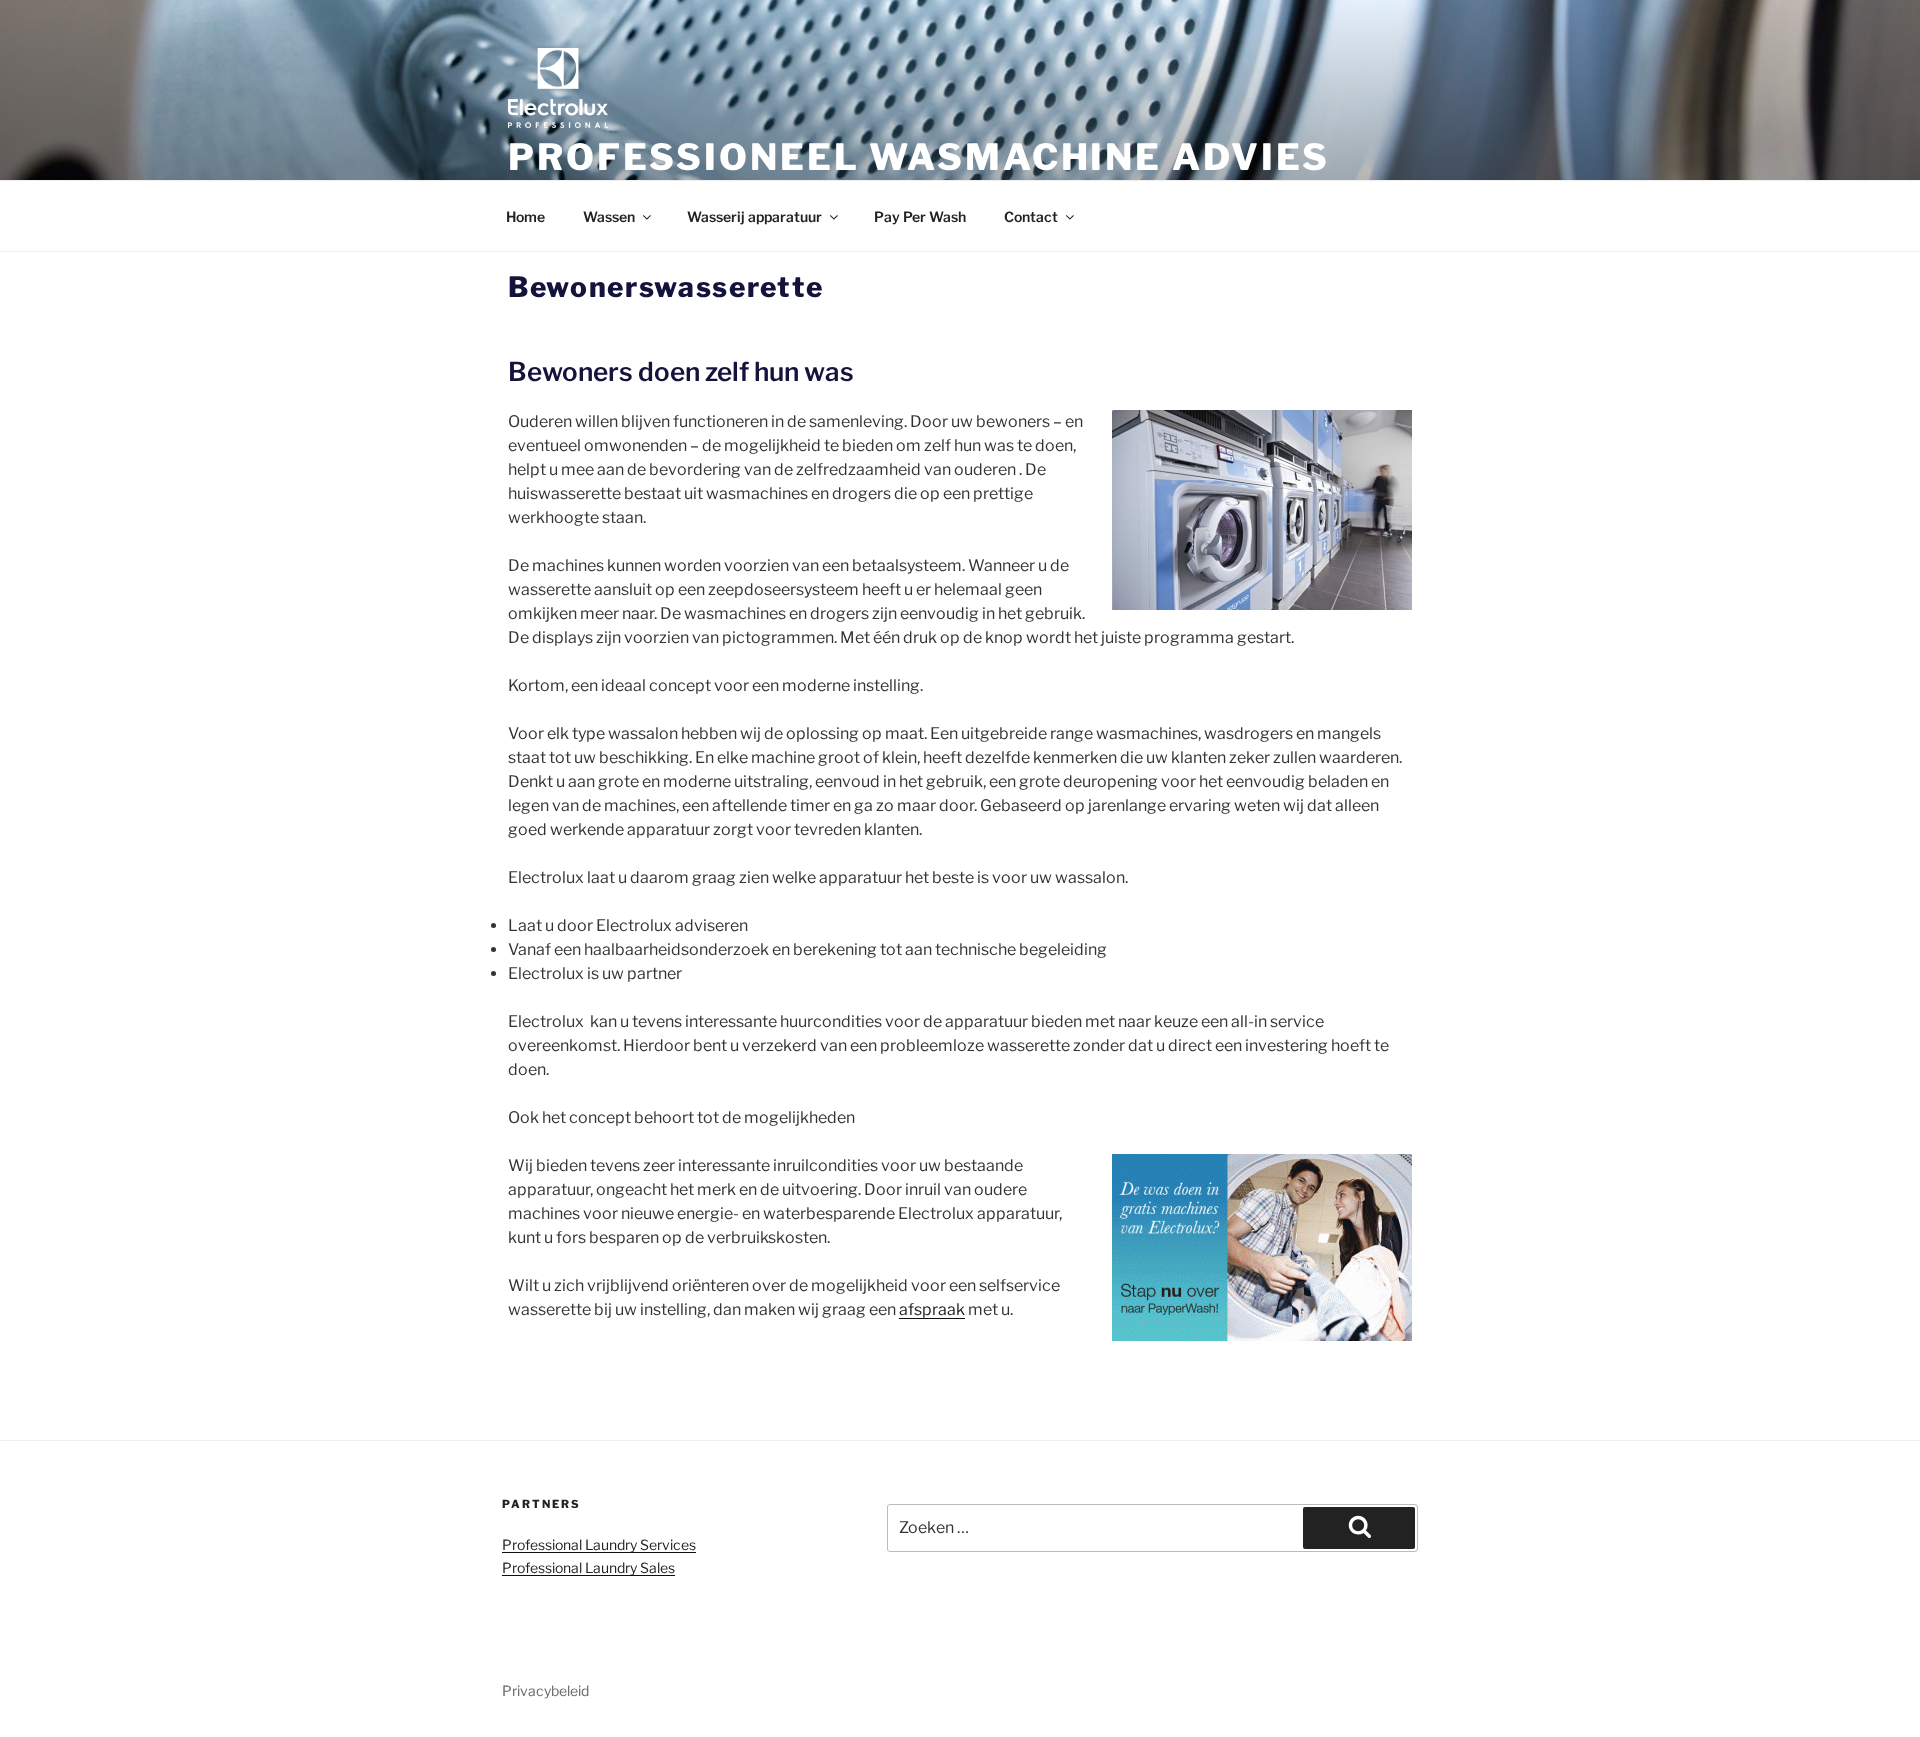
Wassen (609, 216)
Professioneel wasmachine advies (919, 157)
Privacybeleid (545, 1690)
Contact (1031, 216)
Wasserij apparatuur (754, 216)
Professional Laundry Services (599, 1544)
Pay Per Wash (920, 216)
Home (525, 216)
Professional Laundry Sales (588, 1567)
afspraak (932, 1309)
